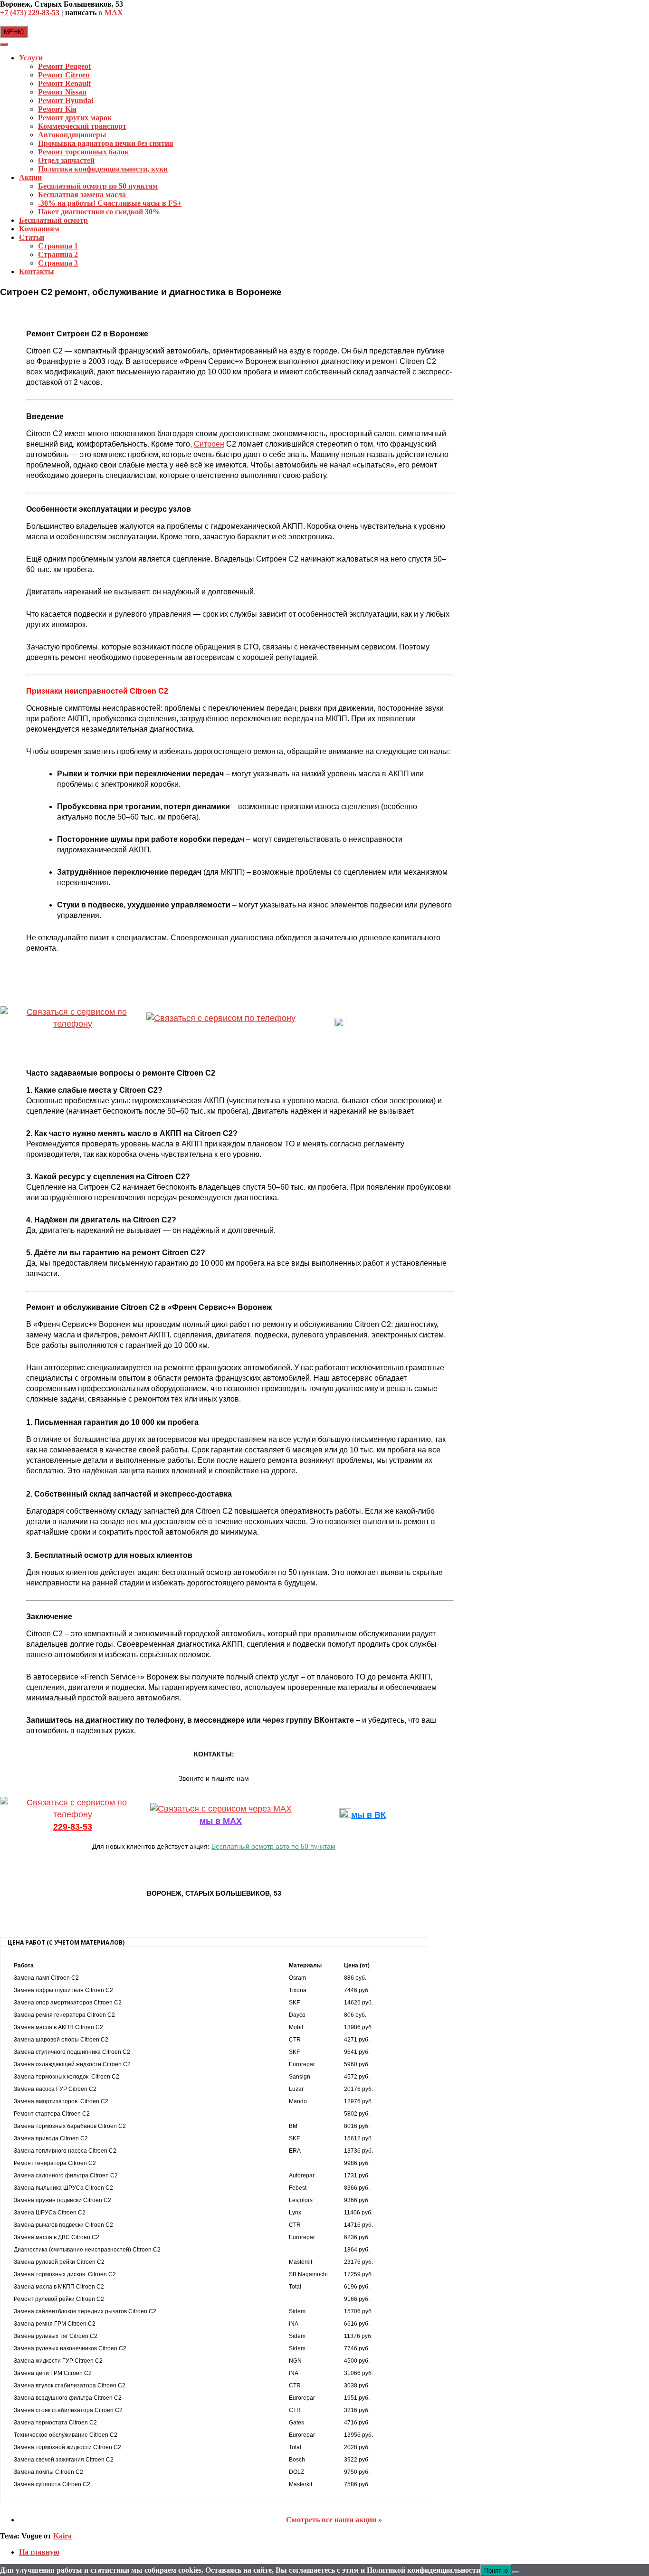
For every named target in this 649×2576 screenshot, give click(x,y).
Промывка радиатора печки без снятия (106, 143)
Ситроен (209, 444)
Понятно (496, 2570)
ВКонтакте (368, 1024)
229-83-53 (73, 1036)
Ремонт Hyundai (66, 100)
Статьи (32, 237)
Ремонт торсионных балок (83, 152)
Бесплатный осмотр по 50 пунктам (98, 186)
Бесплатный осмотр (53, 220)
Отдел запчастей (66, 160)
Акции (30, 177)
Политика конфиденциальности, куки (103, 169)
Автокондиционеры (72, 135)
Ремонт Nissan (62, 92)
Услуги (31, 58)
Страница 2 (58, 254)
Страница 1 (58, 246)
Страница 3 (58, 263)
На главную (39, 2552)
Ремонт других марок (75, 118)
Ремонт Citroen (64, 75)
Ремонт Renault (64, 83)
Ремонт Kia (57, 109)
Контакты (37, 272)
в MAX (111, 13)
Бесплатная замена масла (82, 195)
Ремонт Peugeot (64, 66)
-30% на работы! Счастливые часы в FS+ (110, 203)
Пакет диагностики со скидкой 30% (99, 212)
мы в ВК (368, 1815)
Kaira (62, 2536)
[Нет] (515, 2573)
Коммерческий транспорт (82, 126)
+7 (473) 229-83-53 (30, 13)
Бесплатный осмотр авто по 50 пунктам (273, 1846)
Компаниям (39, 229)
